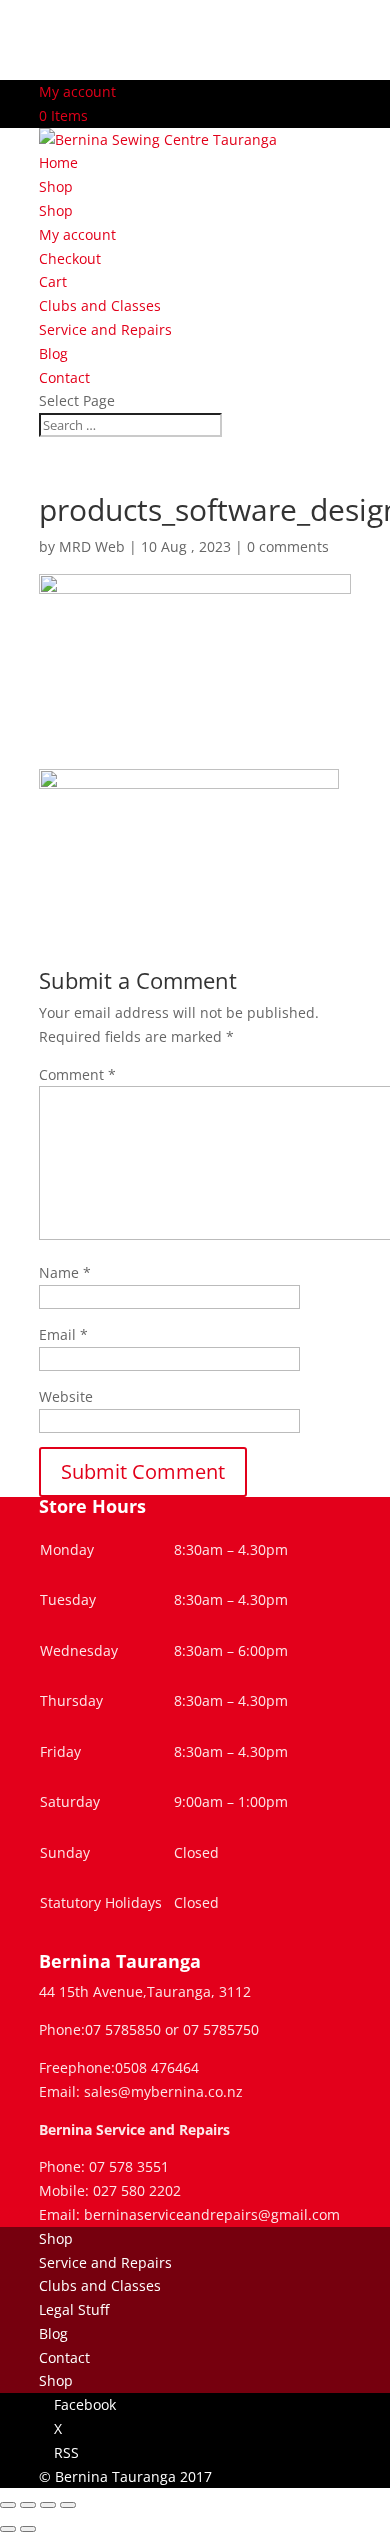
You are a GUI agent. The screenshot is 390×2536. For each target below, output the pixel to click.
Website (66, 1396)
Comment (77, 1074)
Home (58, 162)
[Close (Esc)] (68, 2505)
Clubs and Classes (100, 305)
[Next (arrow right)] (28, 2529)
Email (63, 1334)
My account (77, 91)
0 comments (288, 546)
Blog (53, 353)
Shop (56, 186)
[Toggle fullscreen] (28, 2505)
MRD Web (92, 546)
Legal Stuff (74, 2309)
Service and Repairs (105, 329)
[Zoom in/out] (8, 2505)
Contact (64, 377)
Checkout (70, 258)
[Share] (48, 2505)
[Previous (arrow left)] (8, 2529)
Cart (53, 281)
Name (65, 1272)
